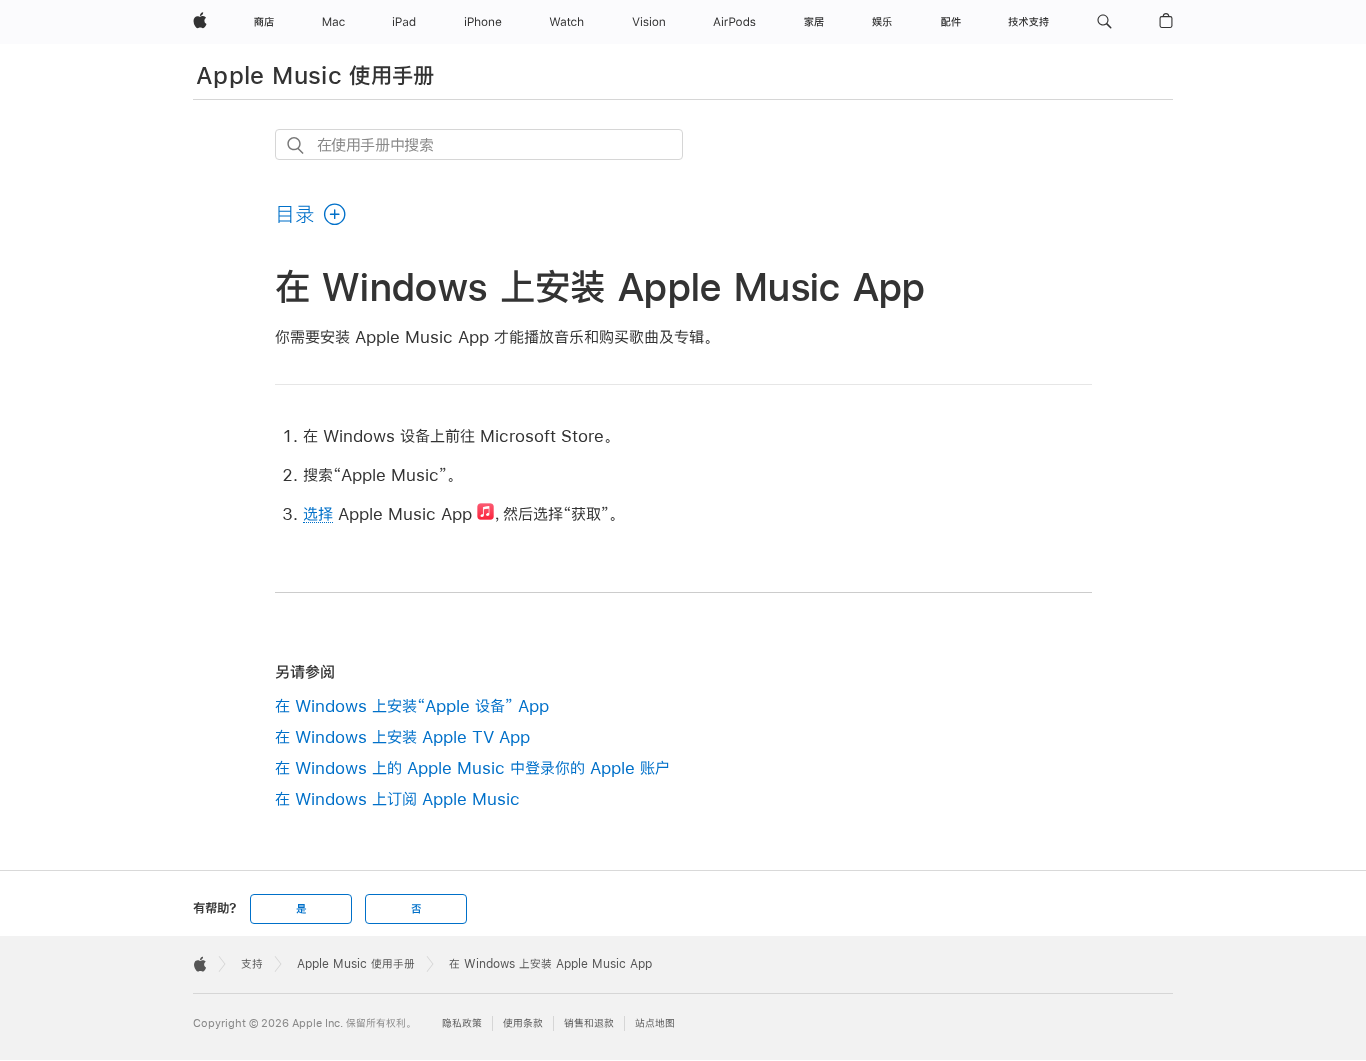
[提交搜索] (296, 145)
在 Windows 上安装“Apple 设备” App (412, 705)
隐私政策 (462, 1023)
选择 (318, 513)
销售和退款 (589, 1023)
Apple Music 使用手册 (315, 75)
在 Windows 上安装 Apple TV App (402, 736)
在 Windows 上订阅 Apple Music (397, 798)
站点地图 (655, 1023)
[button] (1104, 22)
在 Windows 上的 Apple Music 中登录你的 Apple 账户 (472, 767)
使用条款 (523, 1023)
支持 (252, 964)
